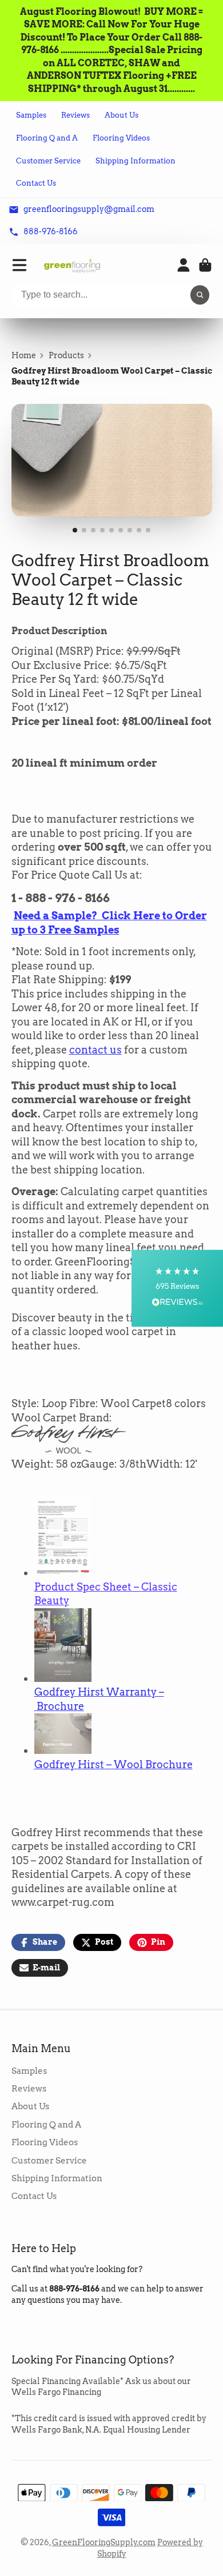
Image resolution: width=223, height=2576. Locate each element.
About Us (122, 115)
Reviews (75, 115)
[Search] (200, 295)
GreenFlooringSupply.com (104, 2542)
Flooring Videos (121, 138)
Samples (31, 115)
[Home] (72, 265)
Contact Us (36, 183)
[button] (177, 1288)
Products (66, 355)
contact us (95, 1050)
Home (24, 355)
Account (184, 265)
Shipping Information (136, 161)
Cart (205, 265)
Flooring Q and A (47, 138)
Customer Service (48, 161)
